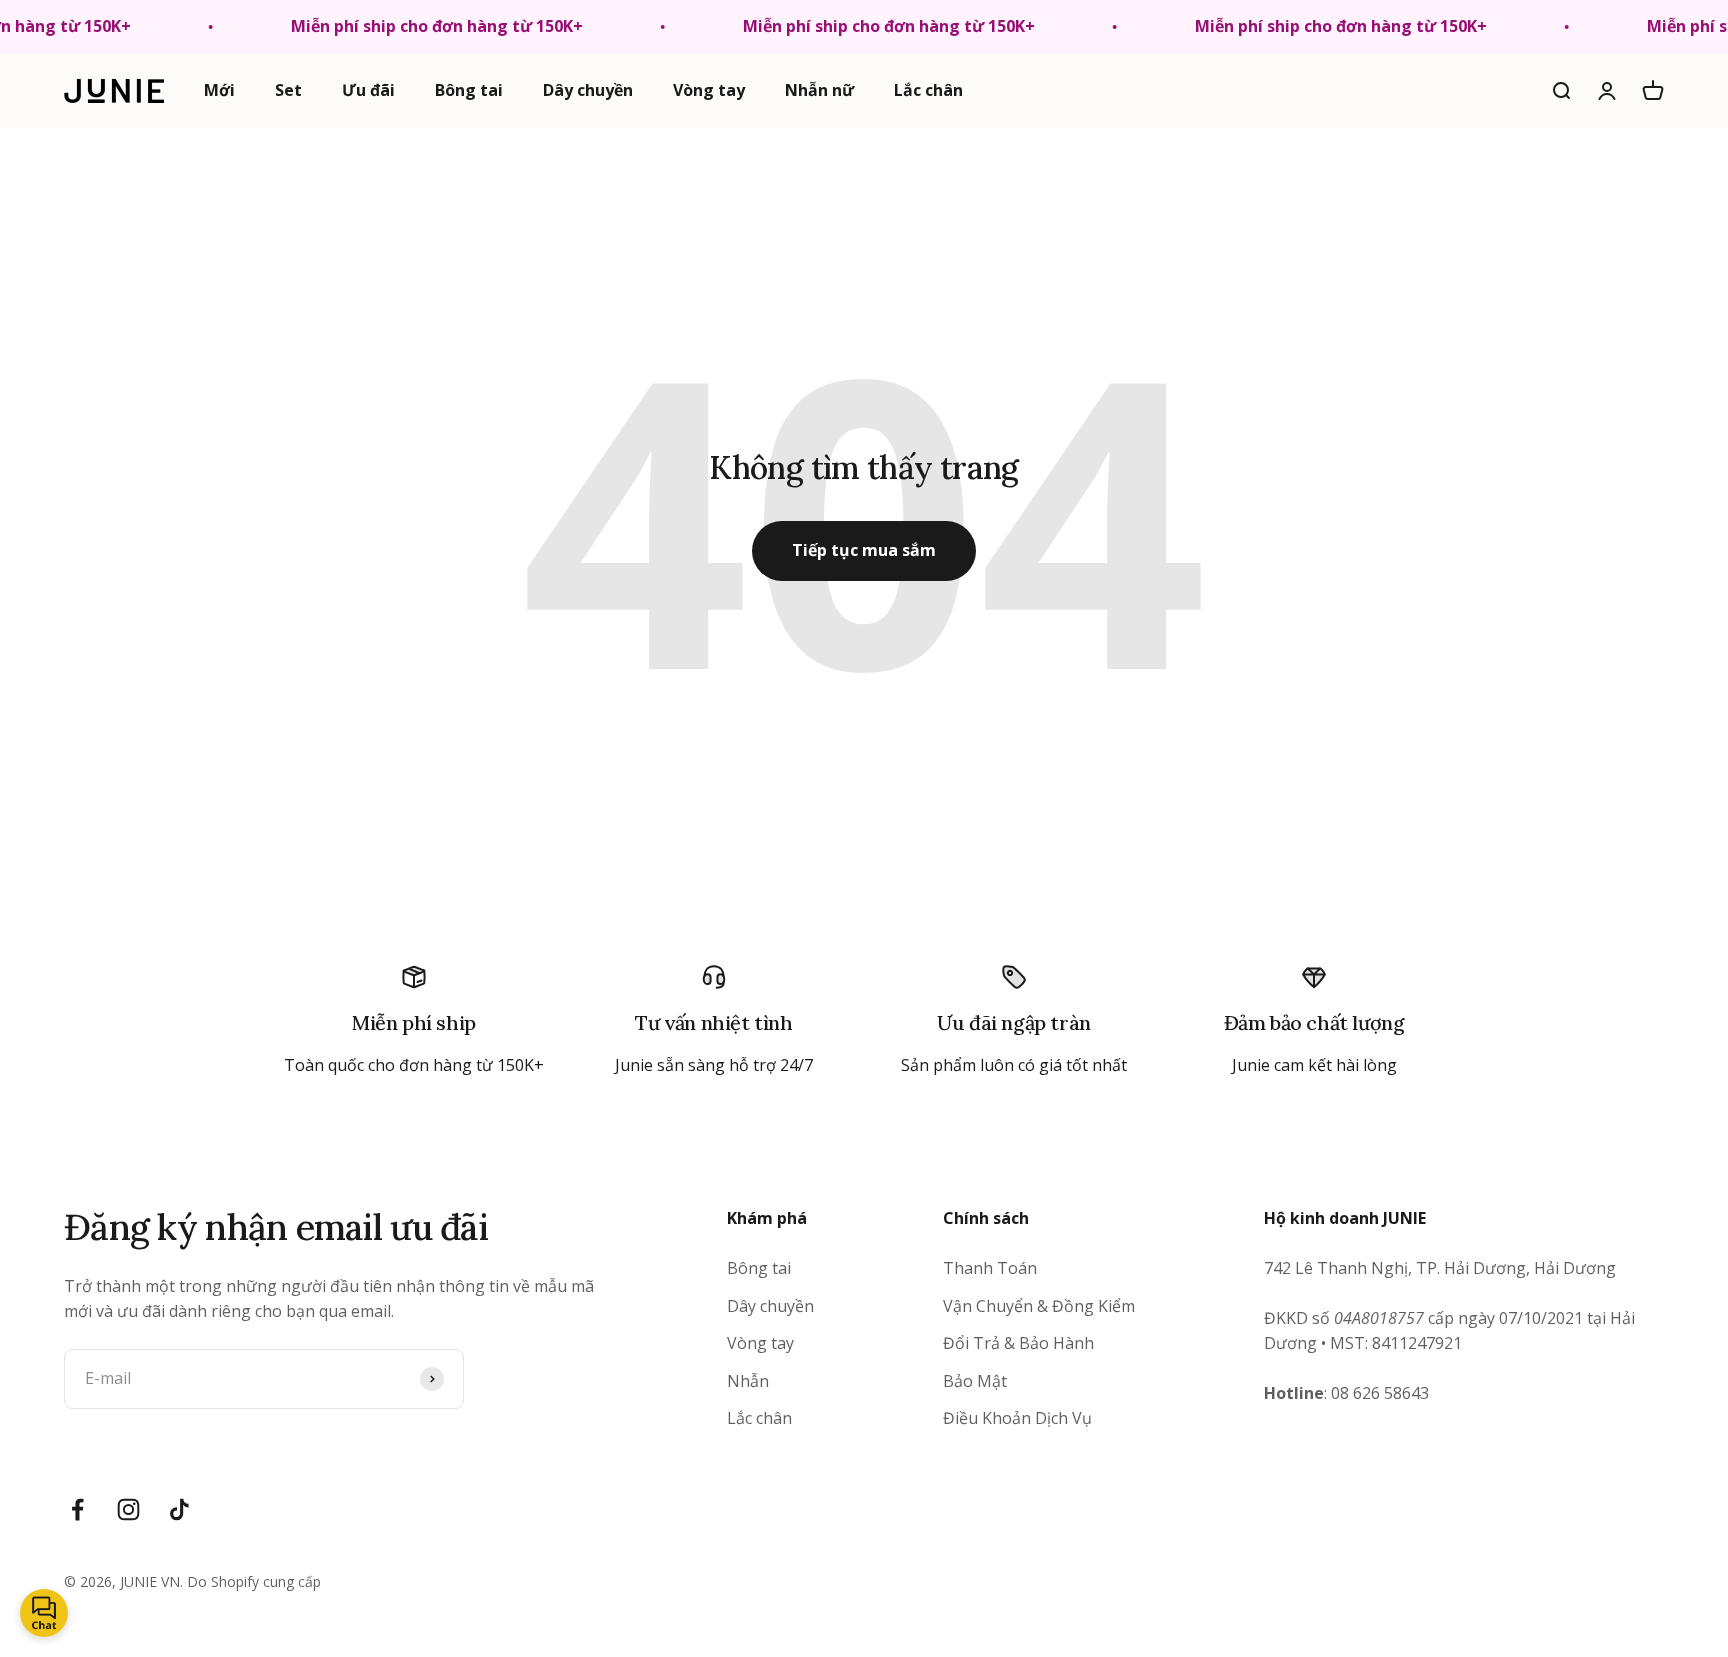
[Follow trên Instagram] (128, 1509)
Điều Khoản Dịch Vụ (1017, 1418)
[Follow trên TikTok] (179, 1509)
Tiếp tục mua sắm (864, 550)
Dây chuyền (588, 90)
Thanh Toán (990, 1268)
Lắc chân (928, 90)
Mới (219, 90)
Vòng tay (709, 90)
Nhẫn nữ (819, 90)
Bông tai (469, 90)
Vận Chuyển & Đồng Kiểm (1039, 1306)
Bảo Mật (975, 1381)
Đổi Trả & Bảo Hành (1018, 1343)
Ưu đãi (368, 90)
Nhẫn (748, 1381)
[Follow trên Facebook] (77, 1509)
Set (288, 90)
